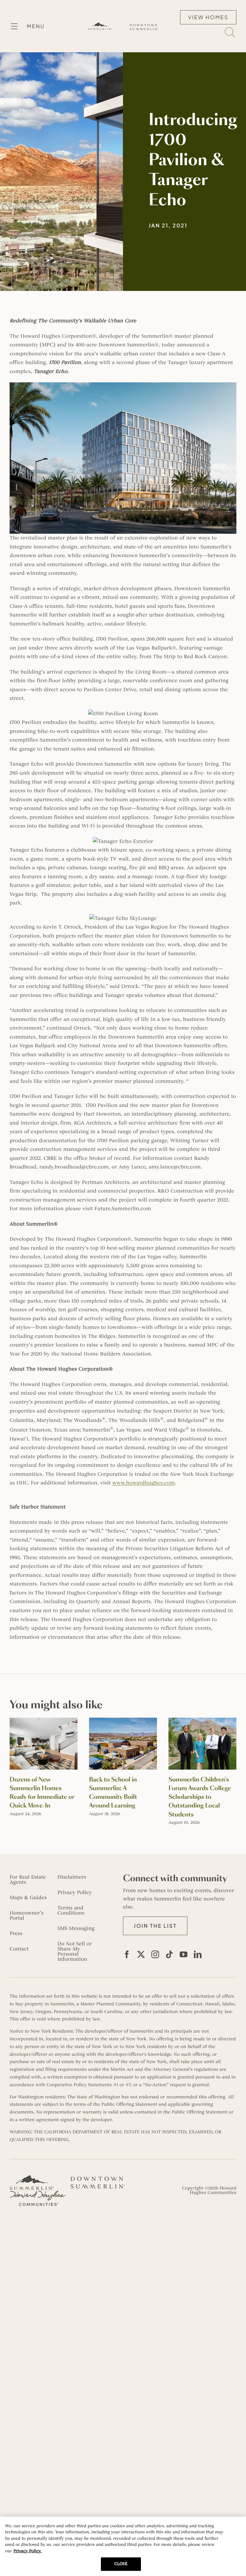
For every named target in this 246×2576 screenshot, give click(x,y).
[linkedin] (198, 1954)
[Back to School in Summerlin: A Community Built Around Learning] (123, 1721)
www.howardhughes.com (143, 1483)
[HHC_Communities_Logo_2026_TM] (38, 2193)
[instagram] (155, 1954)
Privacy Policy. (27, 2551)
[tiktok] (169, 1954)
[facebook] (127, 1954)
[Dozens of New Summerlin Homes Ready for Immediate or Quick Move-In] (44, 1721)
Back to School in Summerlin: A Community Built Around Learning (113, 1793)
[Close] (236, 2527)
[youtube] (184, 1954)
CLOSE (121, 2564)
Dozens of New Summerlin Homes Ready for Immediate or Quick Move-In (42, 1793)
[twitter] (141, 1954)
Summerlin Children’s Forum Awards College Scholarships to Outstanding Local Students (200, 1797)
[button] (155, 1926)
